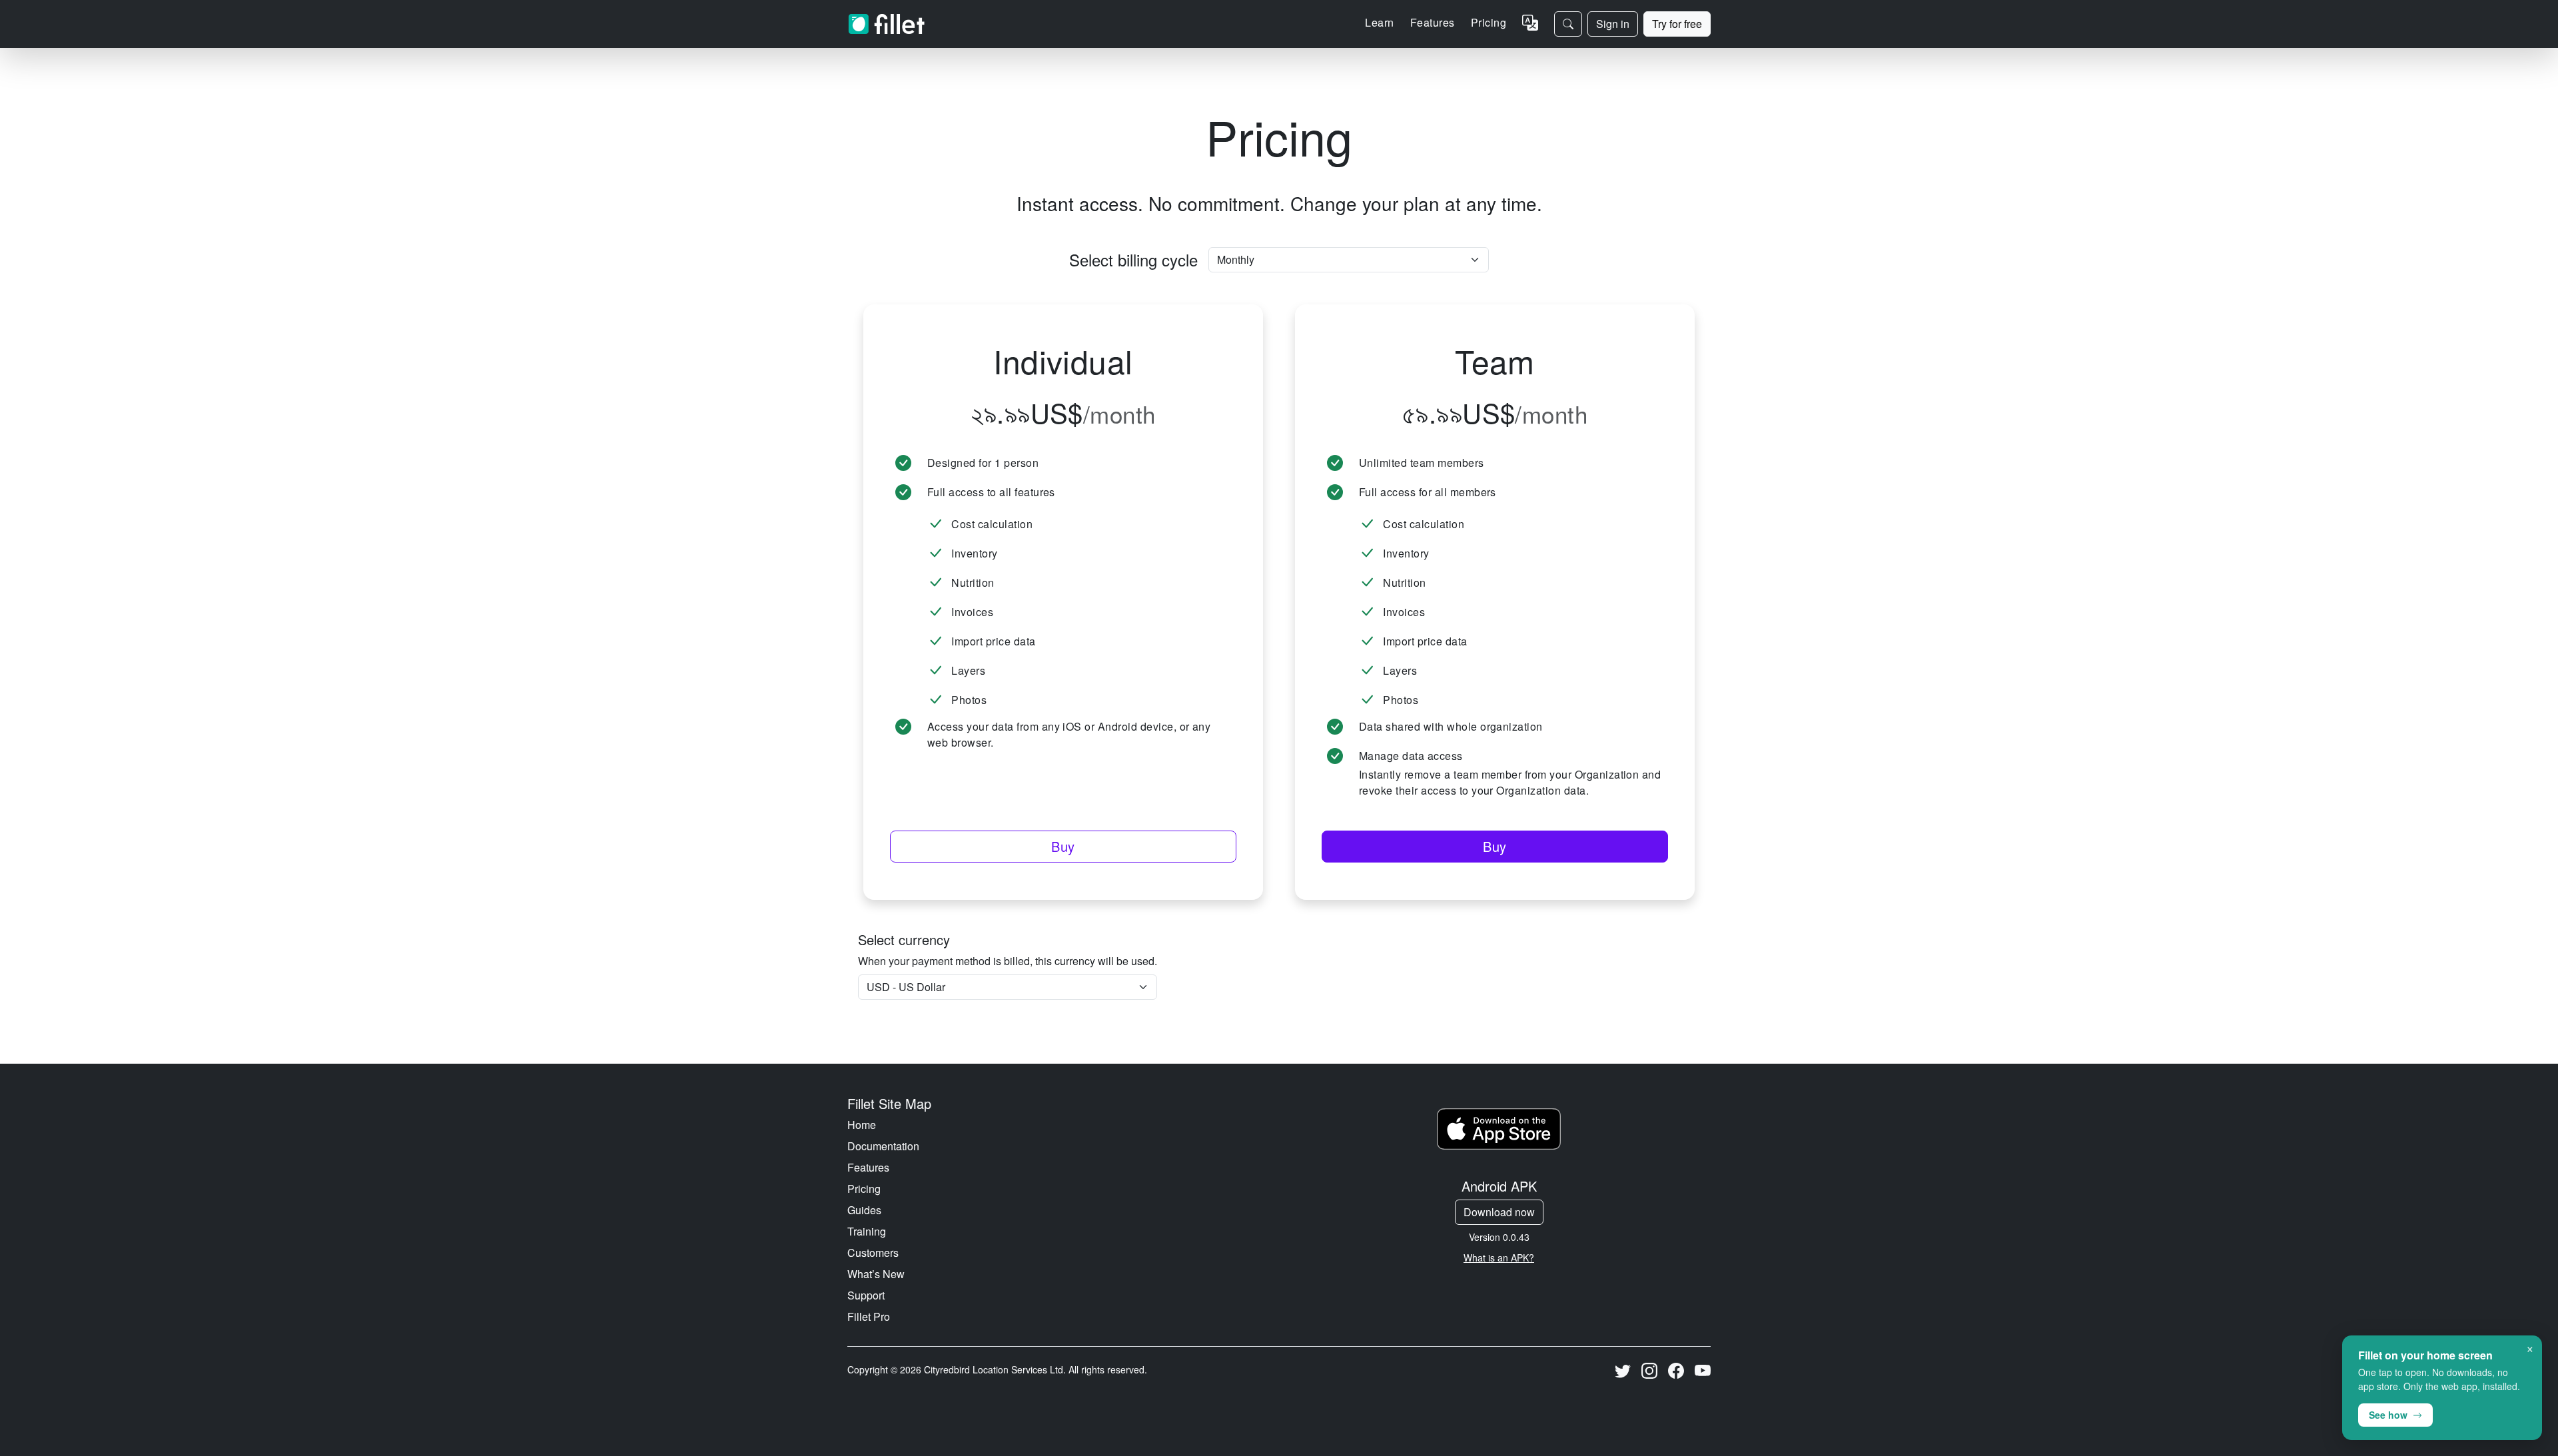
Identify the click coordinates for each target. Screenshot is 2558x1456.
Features (868, 1167)
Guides (864, 1210)
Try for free (1677, 24)
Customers (873, 1253)
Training (867, 1231)
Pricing (1489, 22)
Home (862, 1125)
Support (866, 1295)
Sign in (1613, 24)
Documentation (883, 1146)
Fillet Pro (869, 1316)
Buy (1063, 846)
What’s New (876, 1274)
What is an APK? (1499, 1258)
